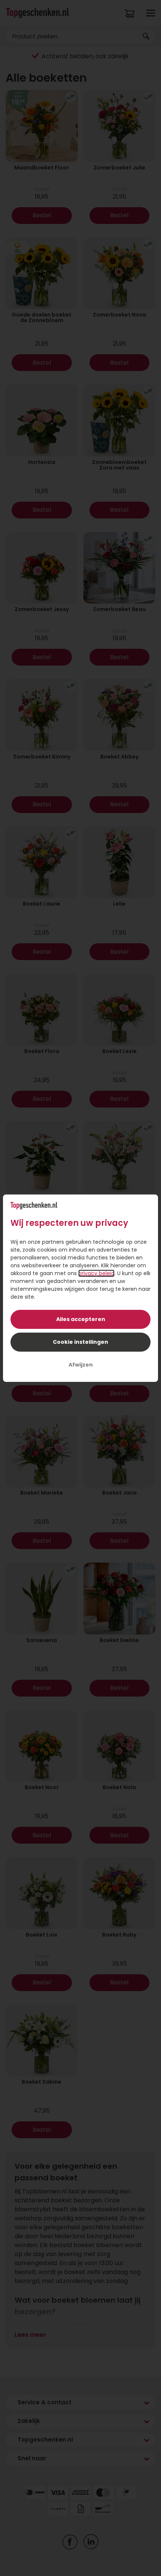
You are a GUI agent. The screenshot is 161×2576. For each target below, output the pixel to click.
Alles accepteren (81, 1319)
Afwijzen (81, 1365)
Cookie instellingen (80, 1342)
